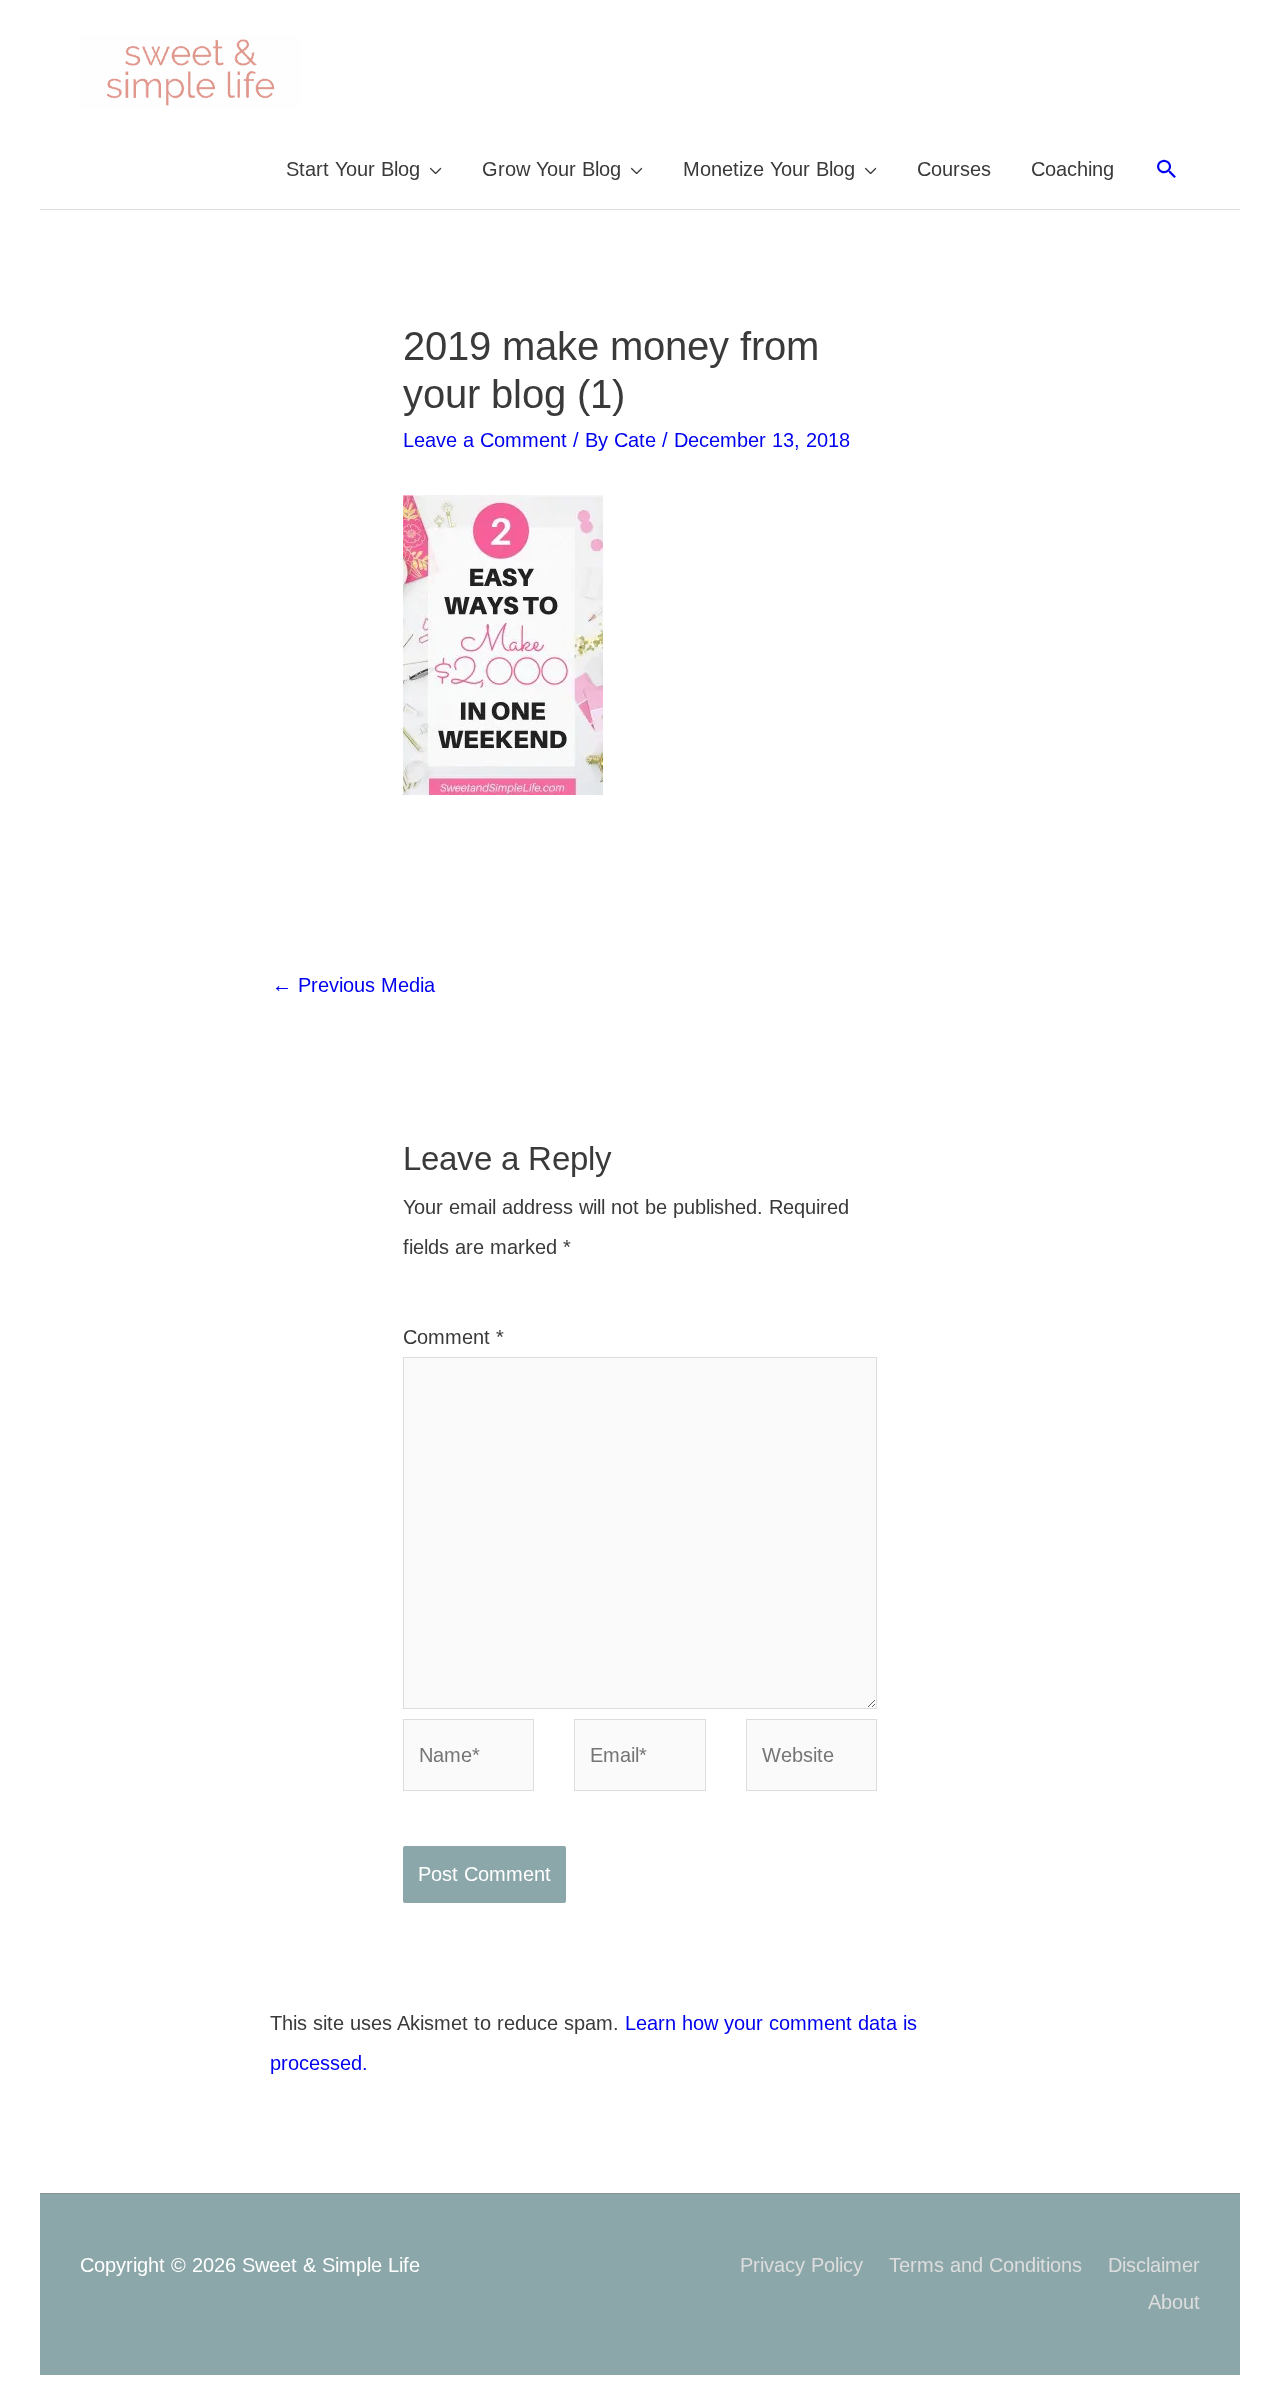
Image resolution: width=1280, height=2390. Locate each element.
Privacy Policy (801, 2265)
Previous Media (353, 985)
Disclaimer (1154, 2265)
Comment (453, 1337)
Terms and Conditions (985, 2265)
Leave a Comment (485, 440)
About (1174, 2302)
